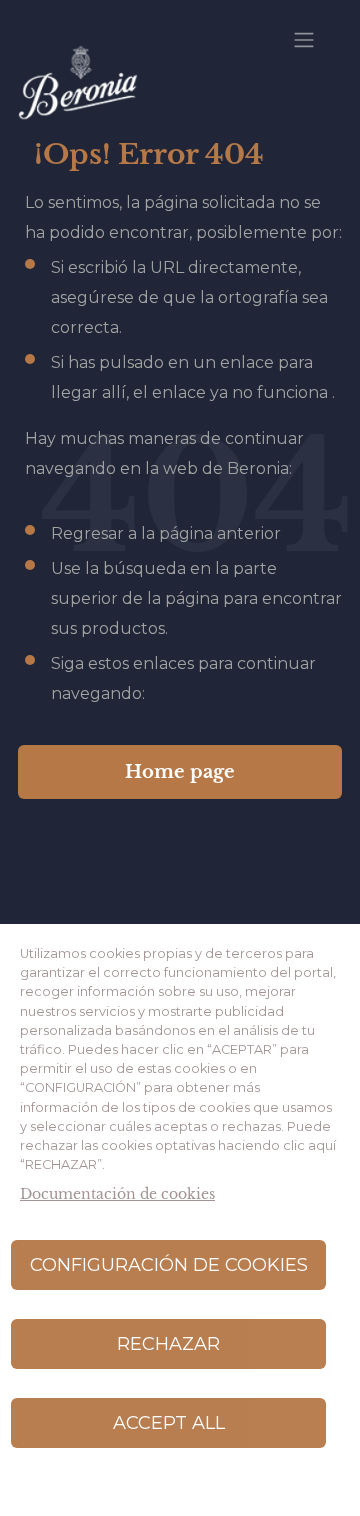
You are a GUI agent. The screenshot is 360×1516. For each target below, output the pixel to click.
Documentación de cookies (117, 1194)
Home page (180, 772)
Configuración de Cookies (169, 1265)
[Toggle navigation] (304, 40)
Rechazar (168, 1344)
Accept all (169, 1423)
